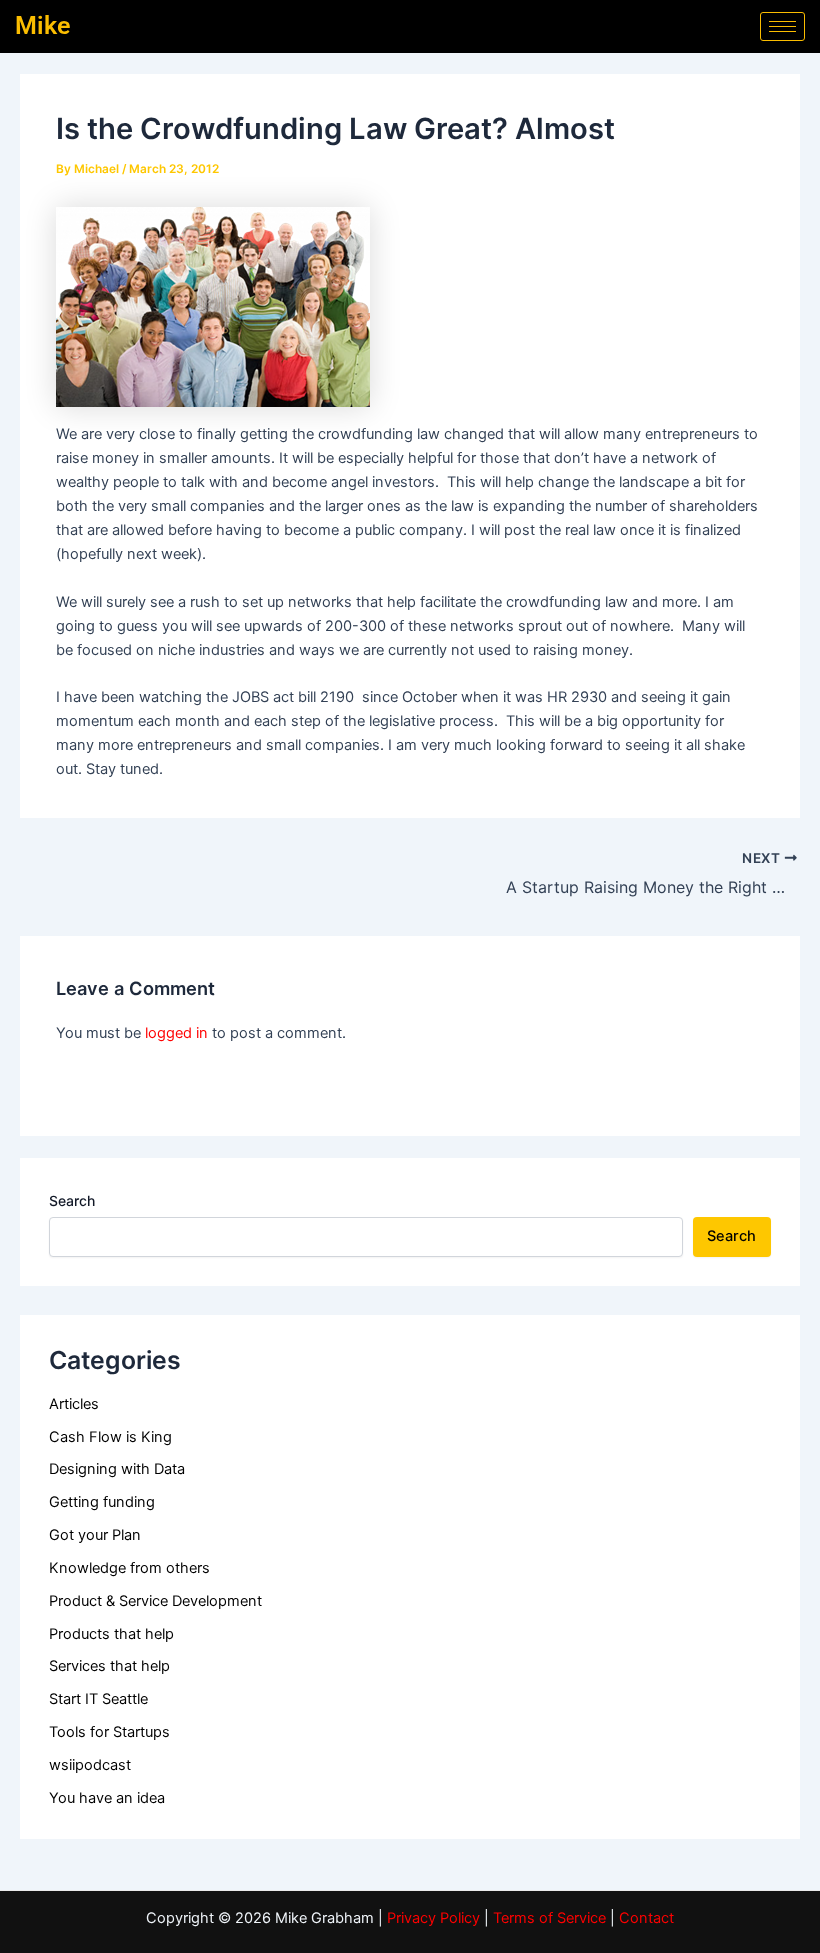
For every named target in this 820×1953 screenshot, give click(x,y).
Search (72, 1200)
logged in (176, 1033)
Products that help (111, 1634)
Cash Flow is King (110, 1437)
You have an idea (107, 1798)
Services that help (109, 1666)
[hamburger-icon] (782, 26)
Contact (646, 1918)
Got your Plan (95, 1535)
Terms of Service (549, 1918)
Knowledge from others (129, 1568)
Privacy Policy (433, 1918)
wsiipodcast (90, 1765)
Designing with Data (117, 1469)
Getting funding (102, 1502)
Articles (74, 1404)
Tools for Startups (109, 1732)
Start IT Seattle (98, 1699)
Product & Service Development (155, 1601)
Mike (42, 25)
